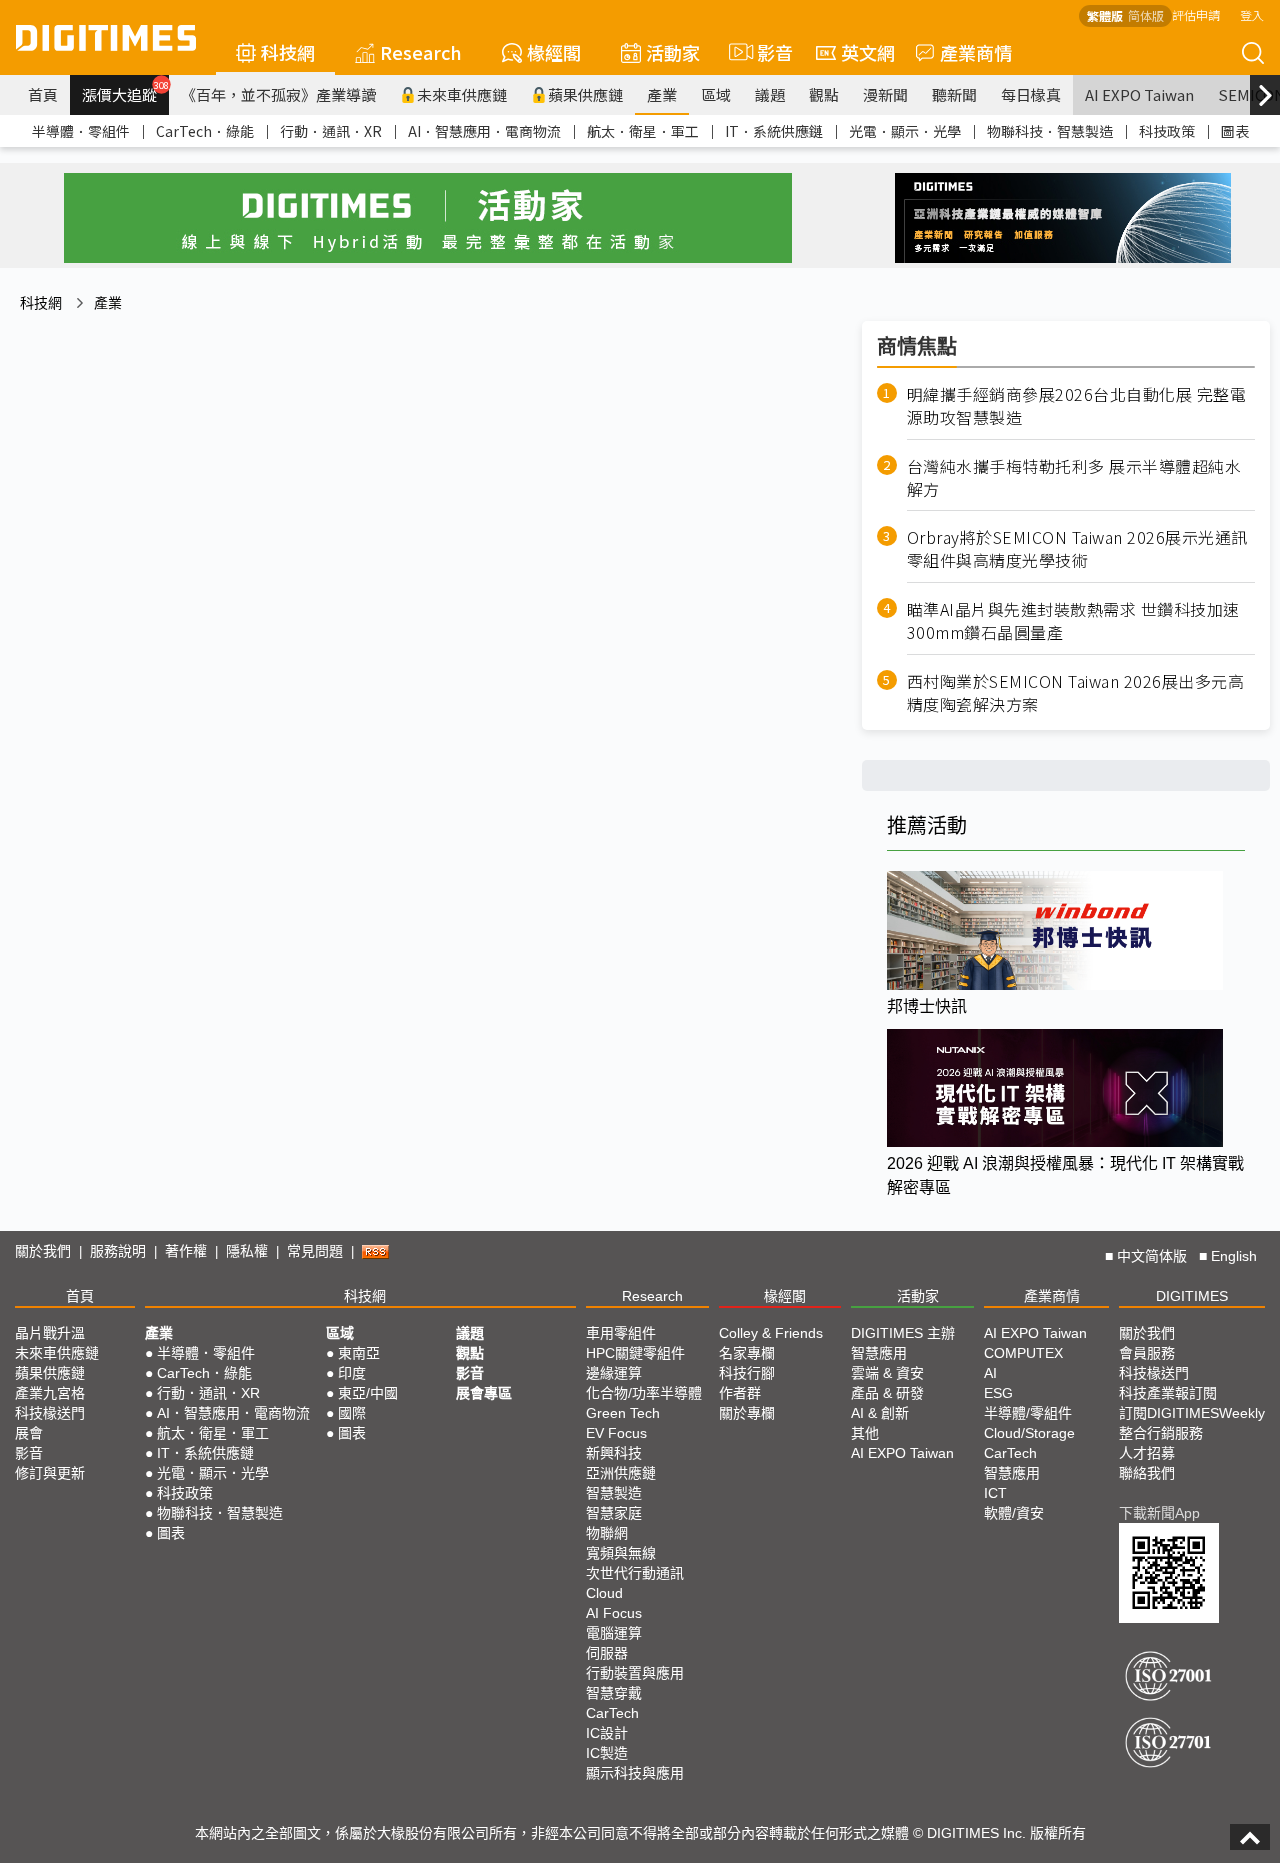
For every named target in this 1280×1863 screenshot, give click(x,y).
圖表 (1235, 131)
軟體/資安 (1014, 1513)
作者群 (740, 1393)
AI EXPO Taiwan (1139, 94)
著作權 (186, 1251)
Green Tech (623, 1413)
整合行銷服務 (1161, 1433)
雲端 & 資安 (887, 1373)
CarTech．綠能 (205, 131)
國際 (352, 1413)
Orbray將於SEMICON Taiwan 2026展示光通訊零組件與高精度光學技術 (1077, 549)
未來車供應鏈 (462, 94)
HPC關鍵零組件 (635, 1353)
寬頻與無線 (621, 1553)
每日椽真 (1031, 94)
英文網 (868, 52)
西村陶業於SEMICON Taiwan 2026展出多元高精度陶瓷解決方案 (1076, 693)
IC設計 (607, 1733)
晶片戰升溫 (50, 1333)
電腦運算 (614, 1633)
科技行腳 (747, 1373)
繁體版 (1105, 15)
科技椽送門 (50, 1413)
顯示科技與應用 (635, 1773)
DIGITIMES (1192, 1296)
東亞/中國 (368, 1393)
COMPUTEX (1023, 1353)
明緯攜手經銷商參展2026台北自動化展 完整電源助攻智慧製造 (1077, 406)
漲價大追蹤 (125, 92)
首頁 (43, 94)
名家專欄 (747, 1353)
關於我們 (43, 1251)
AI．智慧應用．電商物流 (484, 131)
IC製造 (607, 1753)
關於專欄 (747, 1413)
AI (990, 1373)
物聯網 (607, 1533)
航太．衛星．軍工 (643, 131)
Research (421, 52)
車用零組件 (621, 1333)
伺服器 (607, 1653)
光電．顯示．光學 (905, 131)
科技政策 (1167, 131)
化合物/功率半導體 (644, 1393)
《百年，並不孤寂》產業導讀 (278, 94)
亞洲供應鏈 (621, 1473)
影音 (766, 52)
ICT (995, 1493)
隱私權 (247, 1251)
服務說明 (118, 1251)
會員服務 (1147, 1353)
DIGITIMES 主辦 (903, 1333)
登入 (1252, 14)
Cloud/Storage (1029, 1433)
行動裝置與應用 (635, 1673)
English (1234, 1256)
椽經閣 (554, 52)
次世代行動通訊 (635, 1573)
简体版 (1146, 15)
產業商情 (976, 52)
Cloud (604, 1593)
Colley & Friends (771, 1333)
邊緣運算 (614, 1373)
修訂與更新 (50, 1473)
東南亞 (359, 1353)
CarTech (612, 1713)
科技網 (288, 52)
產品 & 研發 (887, 1393)
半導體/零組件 (1028, 1413)
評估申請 (1196, 14)
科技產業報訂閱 (1168, 1393)
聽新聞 (954, 94)
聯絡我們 (1147, 1473)
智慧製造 (614, 1493)
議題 (770, 94)
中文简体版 (1152, 1256)
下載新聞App (1159, 1513)
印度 (352, 1373)
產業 (662, 94)
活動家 (673, 52)
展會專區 (484, 1393)
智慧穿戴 (614, 1693)
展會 (29, 1433)
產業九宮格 (50, 1393)
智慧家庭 (614, 1513)
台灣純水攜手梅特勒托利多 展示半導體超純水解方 (1074, 478)
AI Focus (614, 1613)
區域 (716, 94)
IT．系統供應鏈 (774, 131)
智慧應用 (879, 1353)
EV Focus (616, 1433)
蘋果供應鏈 (585, 94)
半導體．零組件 (81, 131)
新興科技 (614, 1453)
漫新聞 (885, 94)
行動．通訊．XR (331, 131)
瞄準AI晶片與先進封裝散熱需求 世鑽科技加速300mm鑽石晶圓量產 (1073, 621)
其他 (865, 1433)
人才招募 (1147, 1453)
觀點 (824, 94)
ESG (998, 1393)
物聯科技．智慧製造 (1050, 131)
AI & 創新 (880, 1413)
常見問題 (315, 1251)
